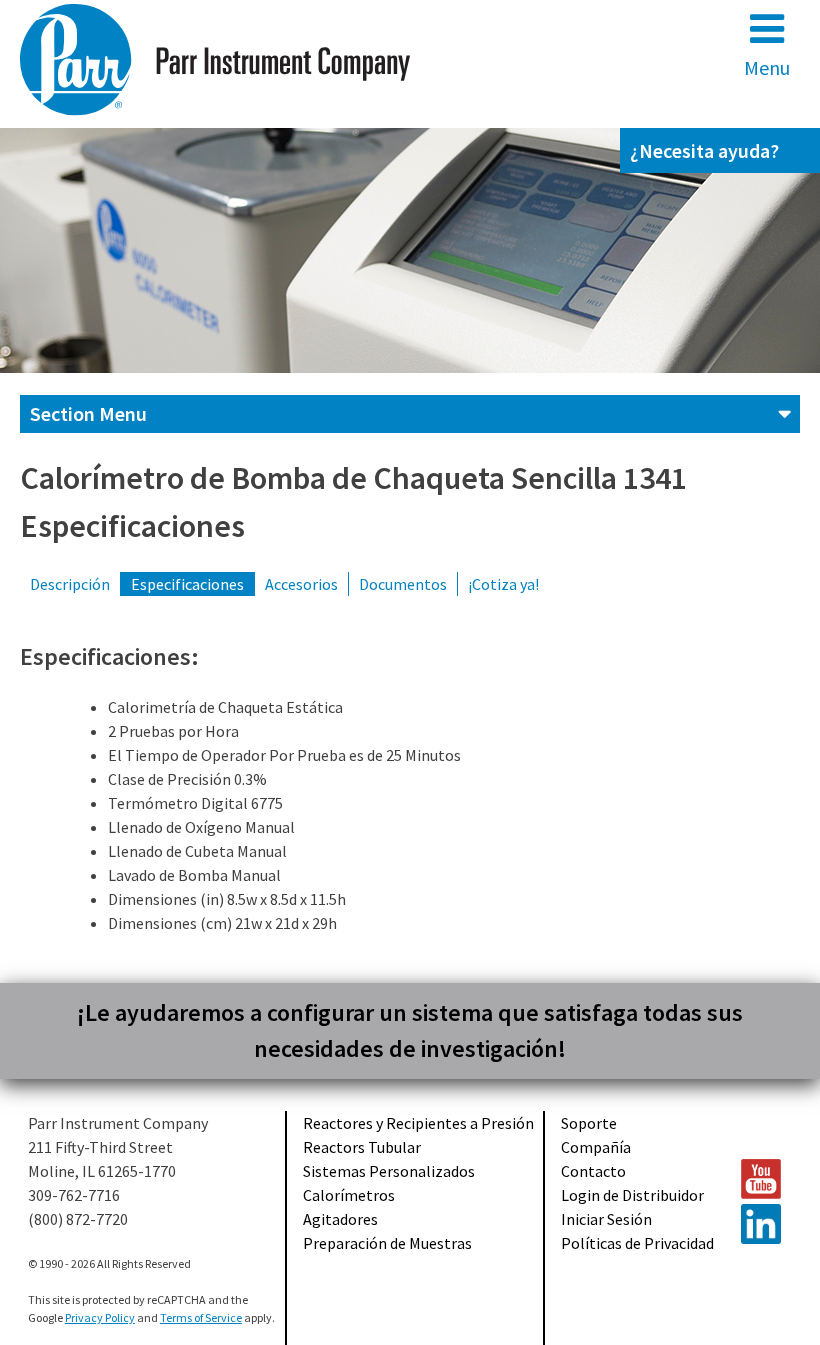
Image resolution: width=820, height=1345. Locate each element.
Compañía (596, 1147)
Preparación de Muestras (387, 1243)
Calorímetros (349, 1195)
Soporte (589, 1123)
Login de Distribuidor (632, 1195)
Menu (767, 67)
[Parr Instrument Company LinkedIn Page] (762, 1224)
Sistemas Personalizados (389, 1171)
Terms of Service (201, 1317)
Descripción (70, 584)
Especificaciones (187, 584)
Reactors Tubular (362, 1147)
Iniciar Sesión (606, 1219)
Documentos (403, 584)
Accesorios (301, 584)
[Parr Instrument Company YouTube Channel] (762, 1179)
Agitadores (340, 1219)
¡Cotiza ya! (503, 584)
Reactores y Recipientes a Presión (418, 1123)
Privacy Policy (100, 1317)
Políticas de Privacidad (637, 1243)
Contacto (593, 1171)
